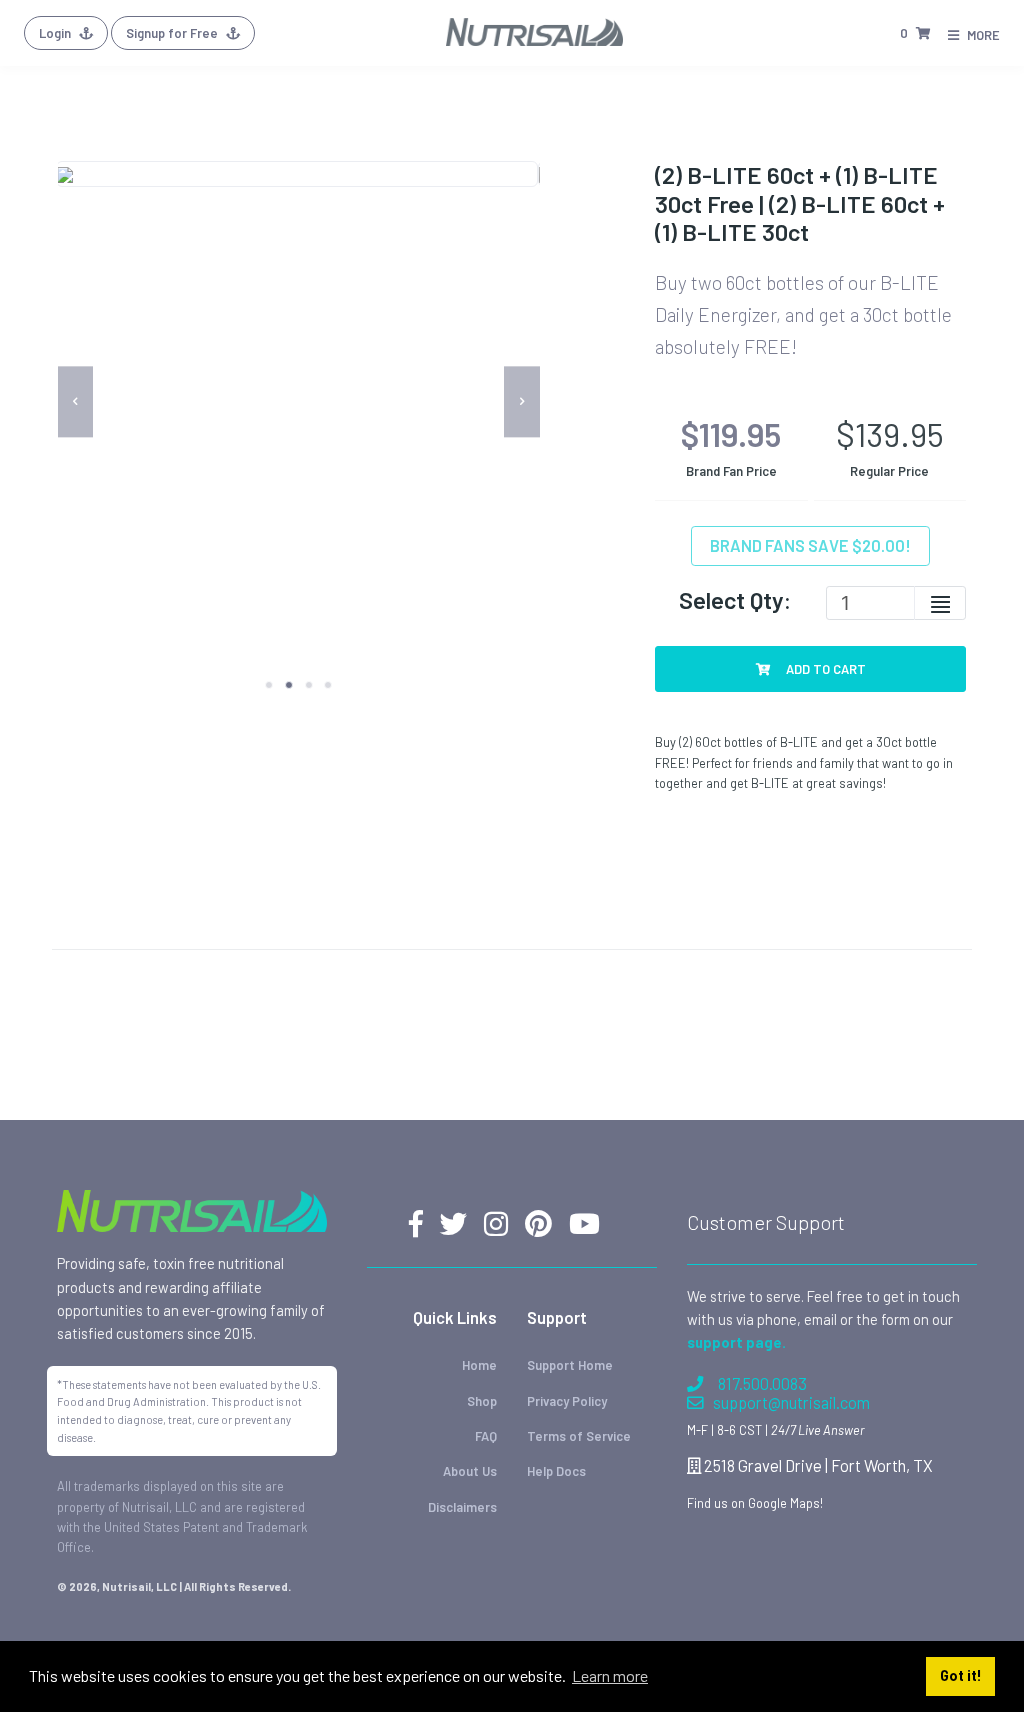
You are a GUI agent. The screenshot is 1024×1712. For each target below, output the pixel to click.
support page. (736, 1342)
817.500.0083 (762, 1383)
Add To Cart (824, 669)
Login (56, 33)
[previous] (76, 401)
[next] (522, 401)
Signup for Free (173, 33)
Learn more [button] (610, 1675)
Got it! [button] (961, 1675)
